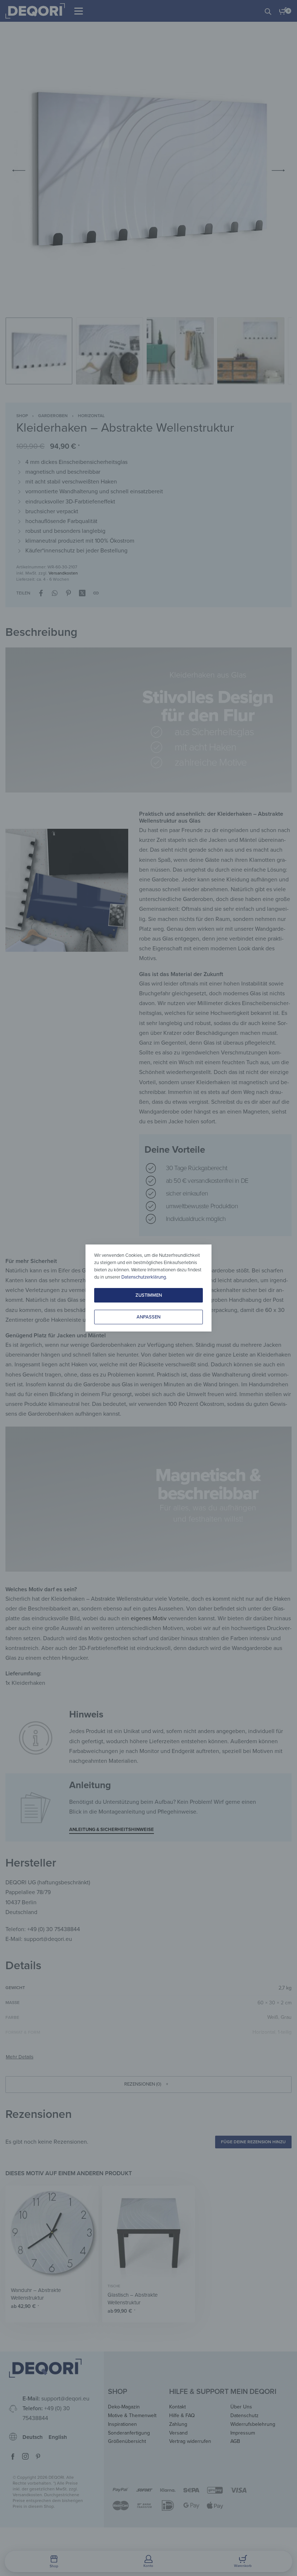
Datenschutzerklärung (144, 1277)
